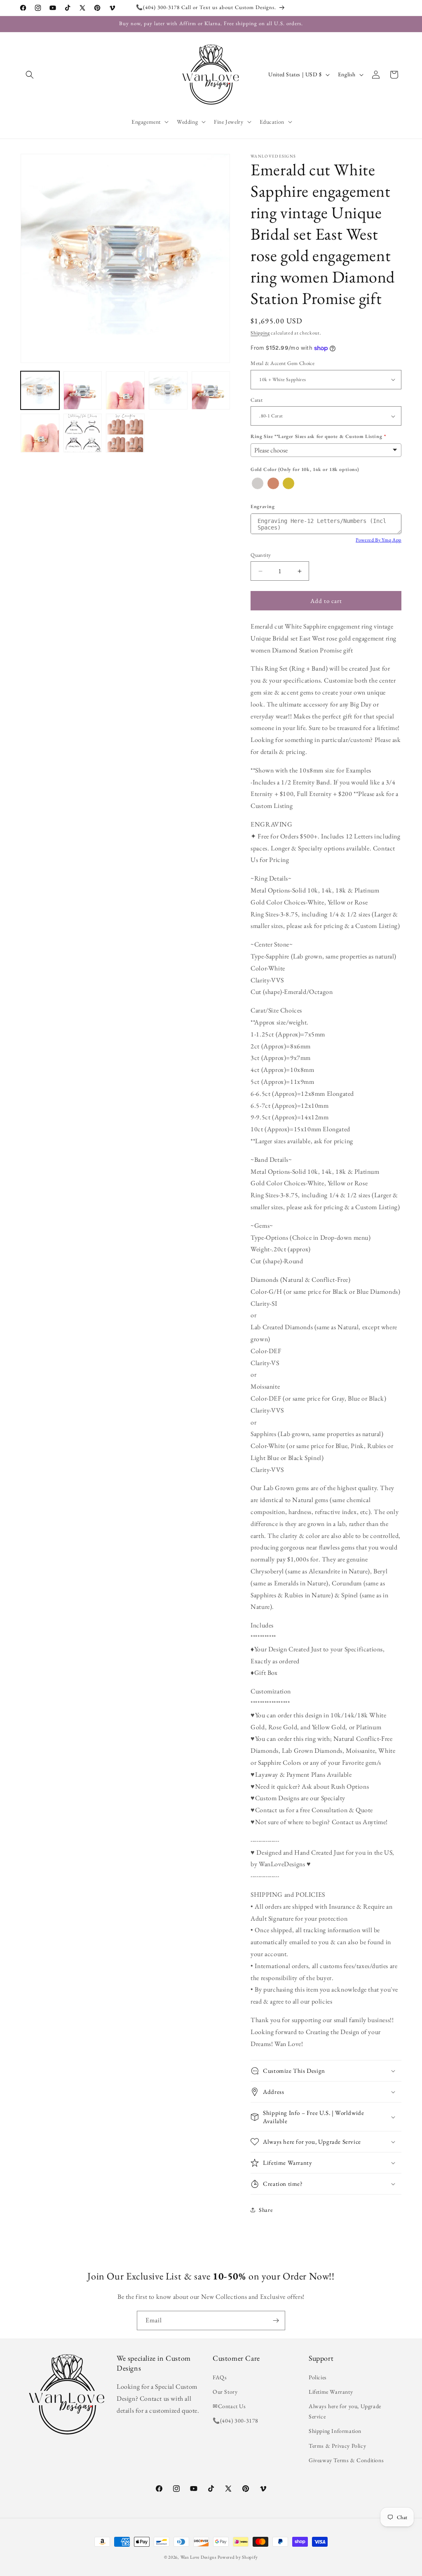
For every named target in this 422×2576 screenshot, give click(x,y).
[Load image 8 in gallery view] (125, 433)
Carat (257, 400)
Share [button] (266, 2210)
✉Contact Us (229, 2406)
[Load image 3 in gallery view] (125, 391)
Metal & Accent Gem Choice (283, 363)
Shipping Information (335, 2431)
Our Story (225, 2392)
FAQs (220, 2377)
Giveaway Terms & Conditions (346, 2460)
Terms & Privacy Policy (337, 2446)
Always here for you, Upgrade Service (345, 2411)
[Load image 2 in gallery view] (83, 391)
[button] (30, 75)
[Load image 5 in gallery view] (211, 391)
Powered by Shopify (238, 2557)
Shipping (260, 333)
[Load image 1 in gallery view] (40, 391)
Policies (318, 2377)
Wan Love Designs (199, 2557)
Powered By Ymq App (379, 540)
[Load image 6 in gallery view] (40, 433)
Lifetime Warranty (331, 2392)
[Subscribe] (276, 2321)
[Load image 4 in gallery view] (168, 391)
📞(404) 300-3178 (236, 2421)
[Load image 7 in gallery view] (83, 433)
